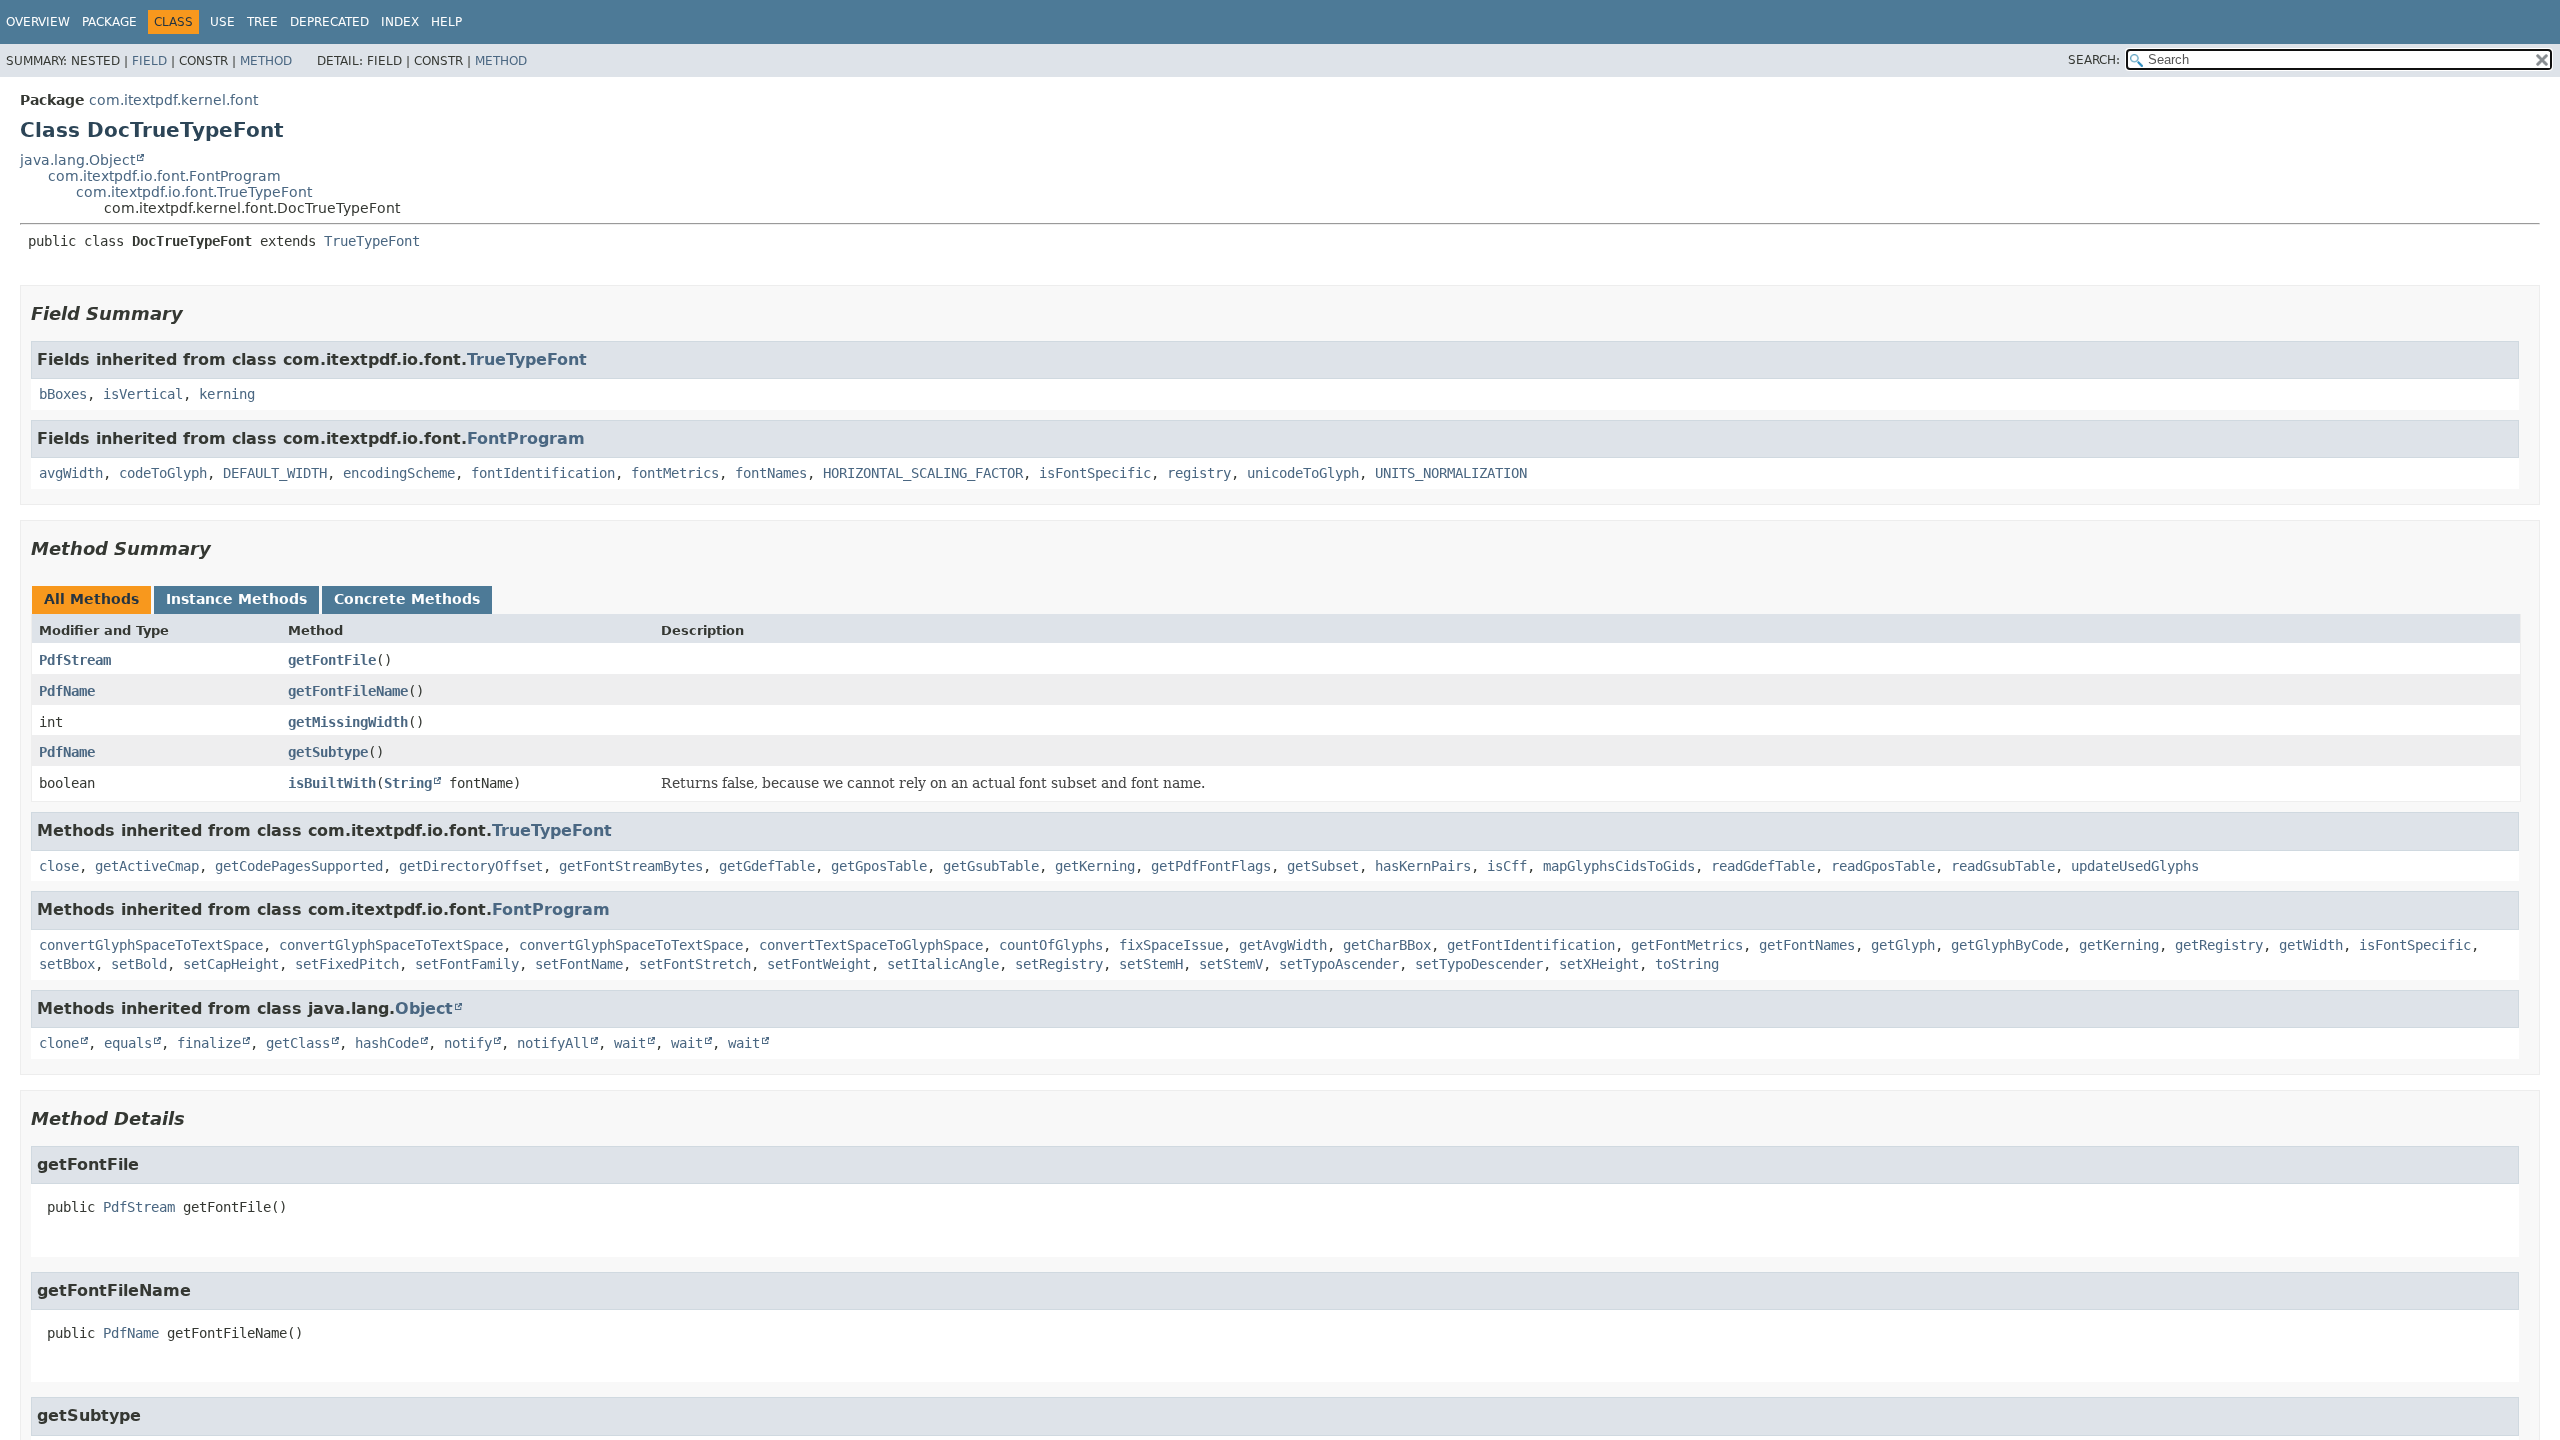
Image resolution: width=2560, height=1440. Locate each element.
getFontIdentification (1531, 945)
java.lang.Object (77, 160)
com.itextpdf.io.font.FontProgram (164, 176)
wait (630, 1043)
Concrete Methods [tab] (407, 599)
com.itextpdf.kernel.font (173, 100)
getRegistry (2219, 945)
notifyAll (553, 1043)
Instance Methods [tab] (236, 599)
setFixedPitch (347, 964)
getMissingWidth (348, 722)
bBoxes (63, 394)
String (408, 783)
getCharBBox (1387, 945)
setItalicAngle (943, 964)
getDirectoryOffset (471, 866)
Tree (262, 22)
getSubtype (328, 752)
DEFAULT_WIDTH (275, 473)
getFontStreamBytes (631, 866)
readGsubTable (2003, 866)
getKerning (1095, 866)
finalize (209, 1043)
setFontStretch (695, 964)
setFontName (579, 964)
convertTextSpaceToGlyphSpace (871, 945)
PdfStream (75, 660)
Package (109, 22)
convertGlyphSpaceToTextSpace (151, 945)
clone (59, 1043)
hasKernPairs (1423, 866)
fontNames (771, 473)
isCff (1507, 866)
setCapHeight (231, 964)
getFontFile (332, 660)
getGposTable (879, 866)
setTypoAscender (1339, 964)
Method (266, 61)
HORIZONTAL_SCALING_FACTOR (923, 473)
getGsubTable (991, 866)
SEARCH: (2094, 60)
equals (128, 1043)
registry (1199, 473)
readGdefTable (1763, 866)
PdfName (67, 691)
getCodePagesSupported (299, 866)
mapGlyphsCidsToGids (1619, 866)
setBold (139, 964)
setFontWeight (819, 964)
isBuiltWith (332, 783)
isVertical (143, 394)
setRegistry (1059, 964)
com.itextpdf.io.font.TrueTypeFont (194, 192)
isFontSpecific (1095, 473)
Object (424, 1008)
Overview (38, 22)
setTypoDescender (1479, 964)
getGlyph (1903, 945)
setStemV (1231, 964)
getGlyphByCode (2007, 945)
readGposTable (1883, 866)
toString (1687, 964)
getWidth (2311, 945)
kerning (227, 394)
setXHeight (1599, 964)
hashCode (387, 1043)
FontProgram (526, 438)
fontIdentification (543, 473)
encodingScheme (399, 473)
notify (468, 1043)
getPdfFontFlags (1211, 866)
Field (149, 61)
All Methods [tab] (91, 599)
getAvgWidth (1283, 945)
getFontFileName (348, 691)
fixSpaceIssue (1171, 945)
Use (222, 22)
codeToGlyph (163, 473)
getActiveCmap (147, 866)
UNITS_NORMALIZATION (1451, 473)
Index (400, 22)
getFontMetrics (1687, 945)
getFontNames (1807, 945)
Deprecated (329, 22)
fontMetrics (675, 473)
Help (446, 22)
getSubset (1323, 866)
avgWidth (71, 473)
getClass (298, 1043)
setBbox (67, 964)
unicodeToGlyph (1303, 473)
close (59, 866)
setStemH (1151, 964)
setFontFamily (467, 964)
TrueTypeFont (372, 241)
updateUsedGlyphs (2135, 866)
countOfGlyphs (1051, 945)
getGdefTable (767, 866)
